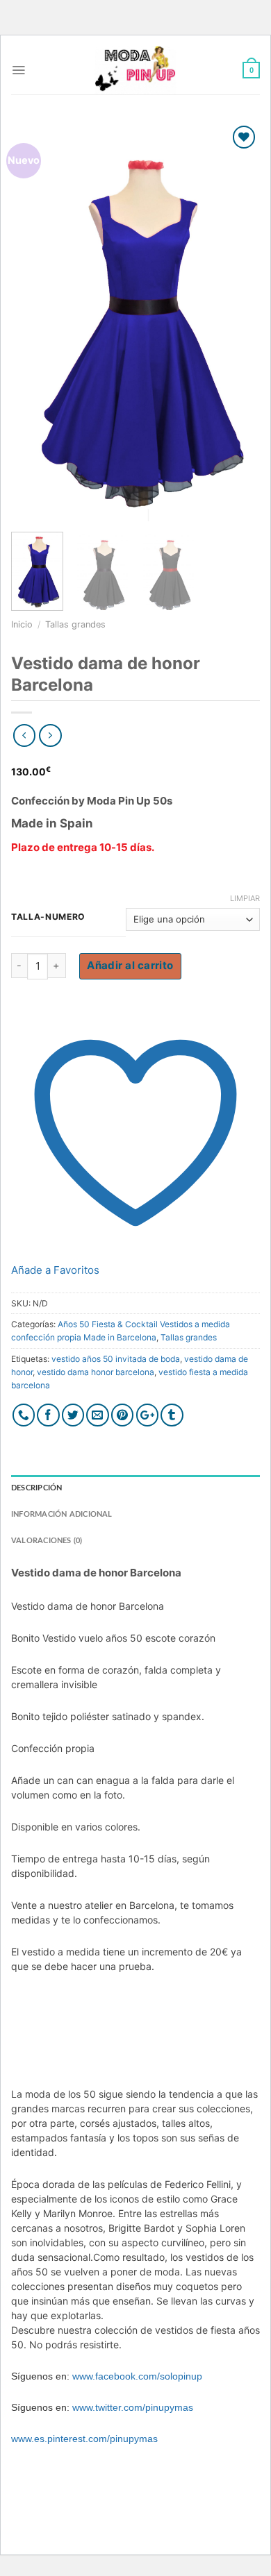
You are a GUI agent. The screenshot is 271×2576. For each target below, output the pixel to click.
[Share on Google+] (148, 1415)
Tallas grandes (75, 624)
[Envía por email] (98, 1415)
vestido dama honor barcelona (96, 1372)
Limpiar (245, 898)
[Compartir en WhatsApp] (24, 1415)
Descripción (36, 1488)
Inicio (22, 624)
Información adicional (62, 1514)
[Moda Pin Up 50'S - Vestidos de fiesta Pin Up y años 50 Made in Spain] (135, 70)
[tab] (135, 1488)
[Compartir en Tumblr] (172, 1415)
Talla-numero (48, 917)
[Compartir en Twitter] (73, 1415)
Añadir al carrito (130, 965)
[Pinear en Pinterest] (123, 1415)
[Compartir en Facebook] (48, 1415)
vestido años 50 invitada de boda (116, 1359)
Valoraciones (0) (47, 1541)
